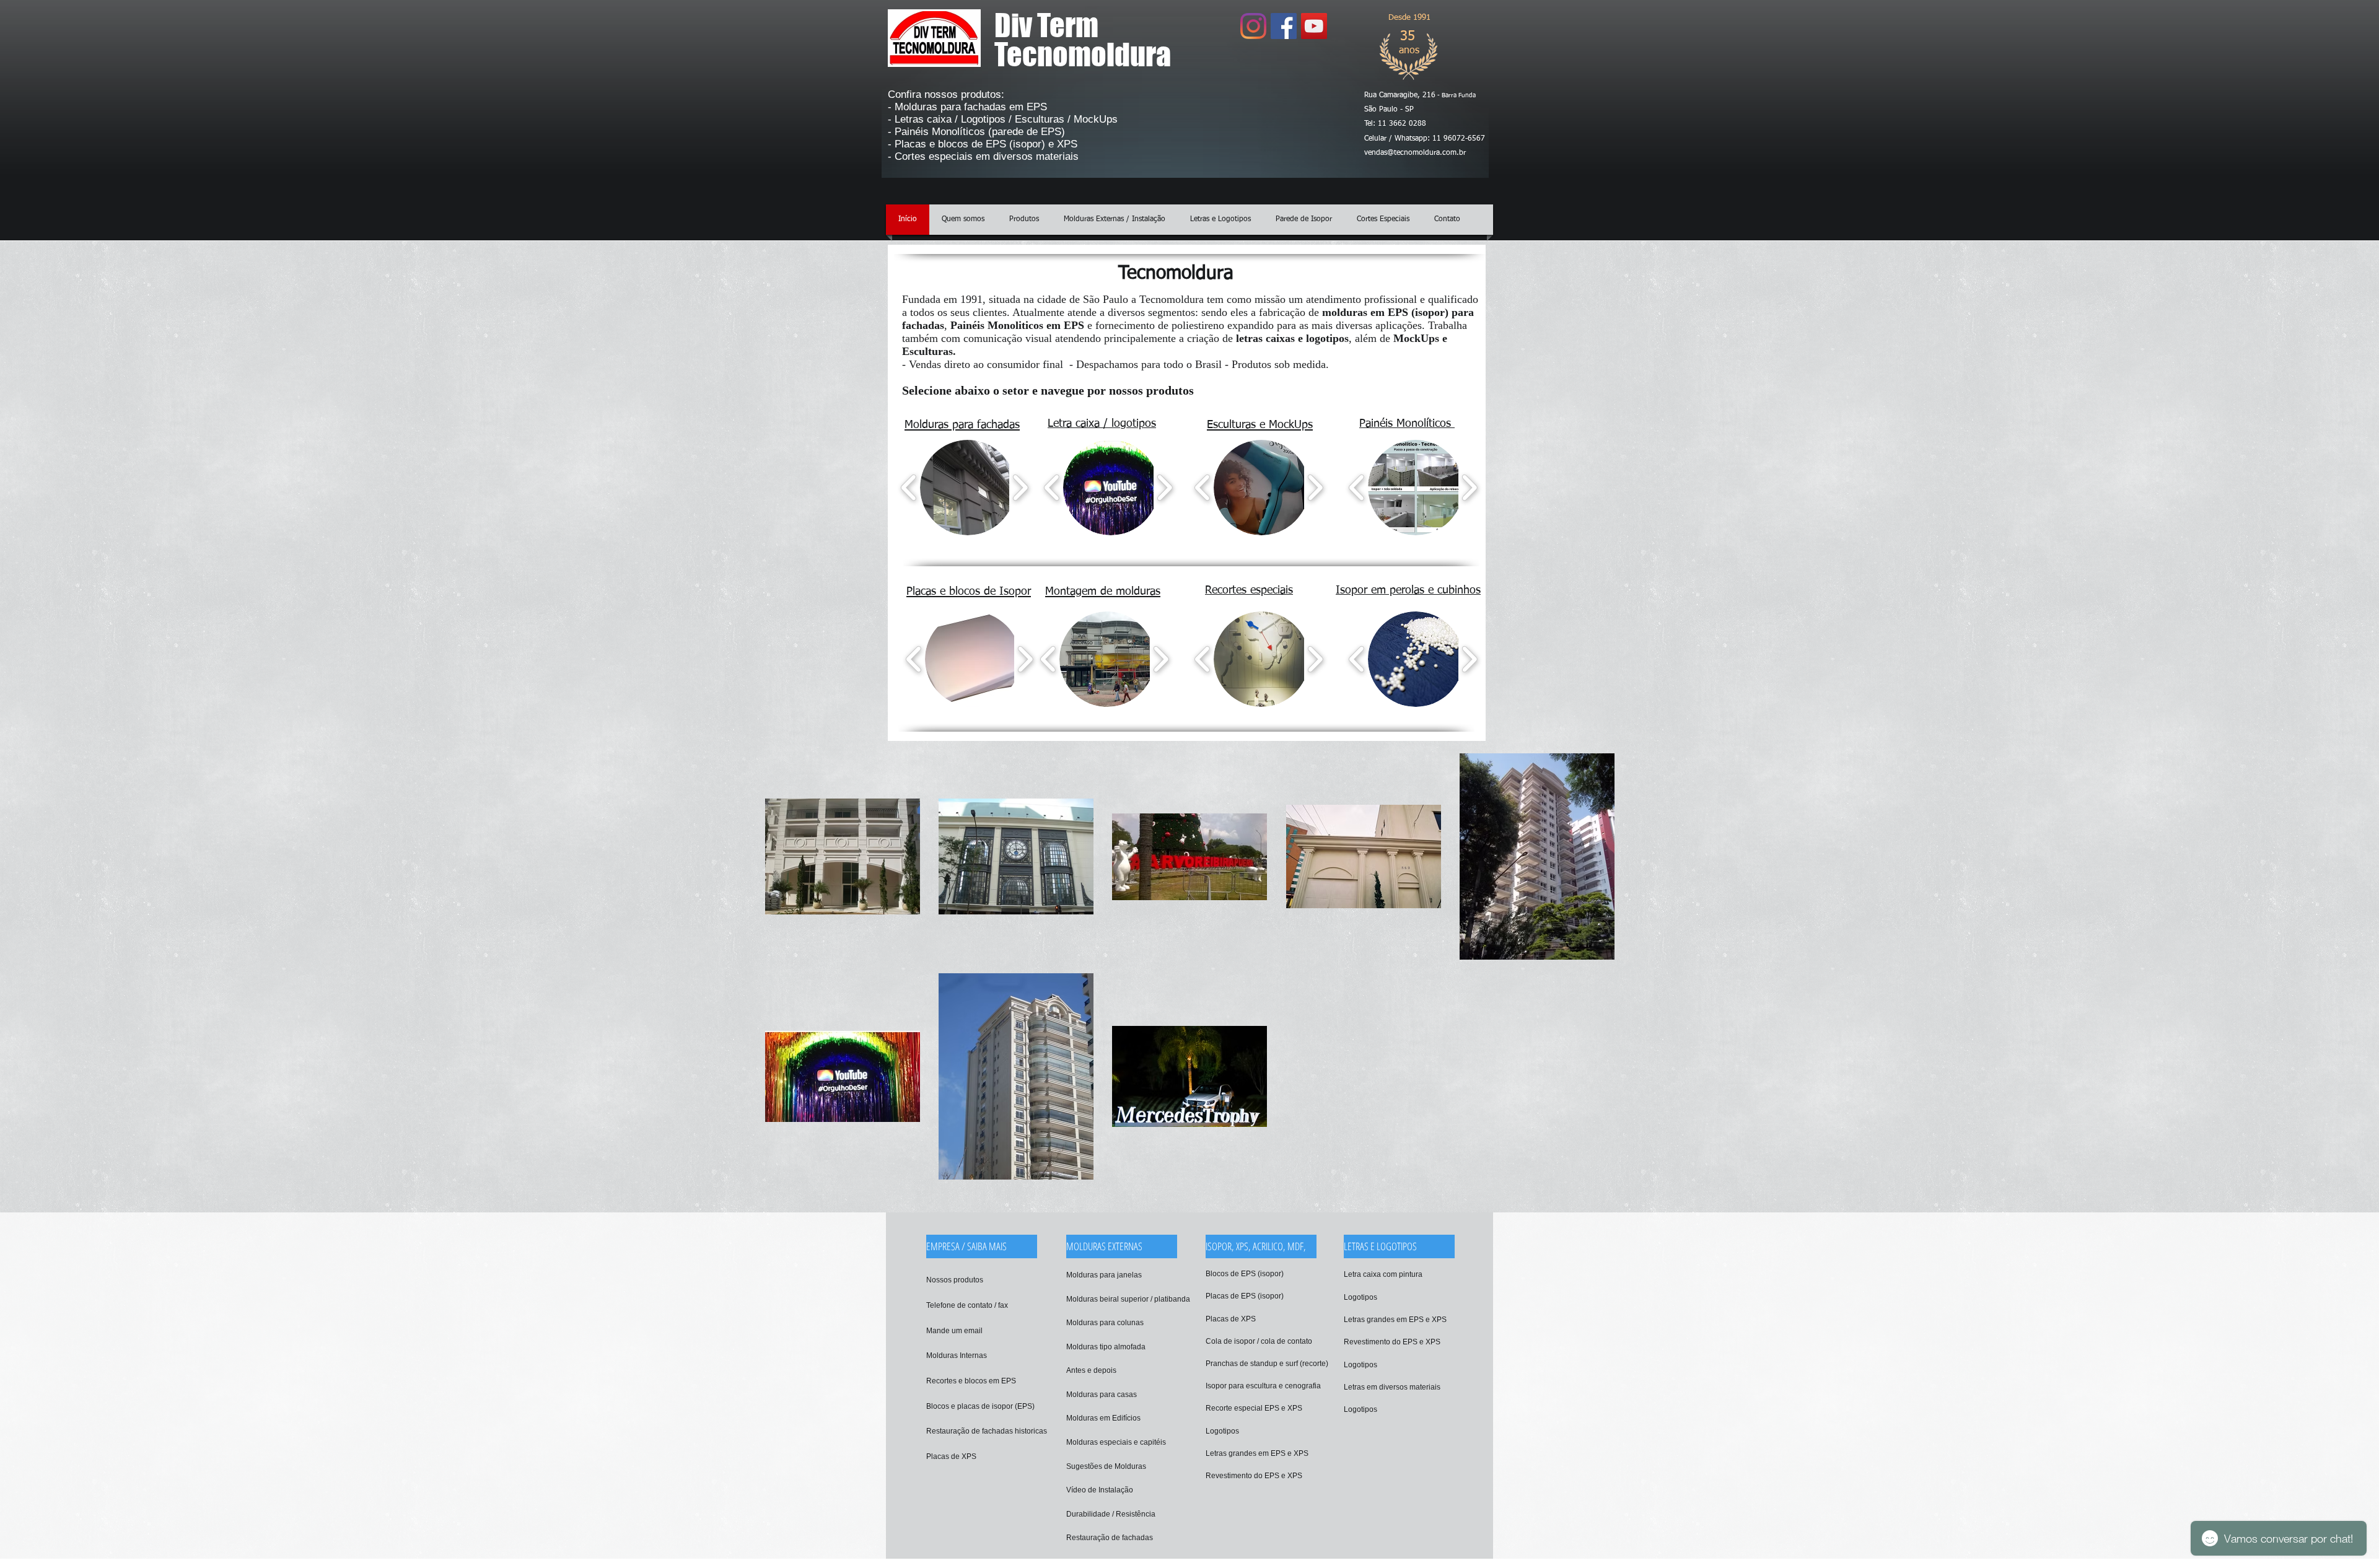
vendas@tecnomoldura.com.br (1415, 153)
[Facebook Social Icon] (1284, 26)
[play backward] (909, 488)
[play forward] (1020, 488)
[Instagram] (1253, 26)
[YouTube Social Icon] (1314, 26)
